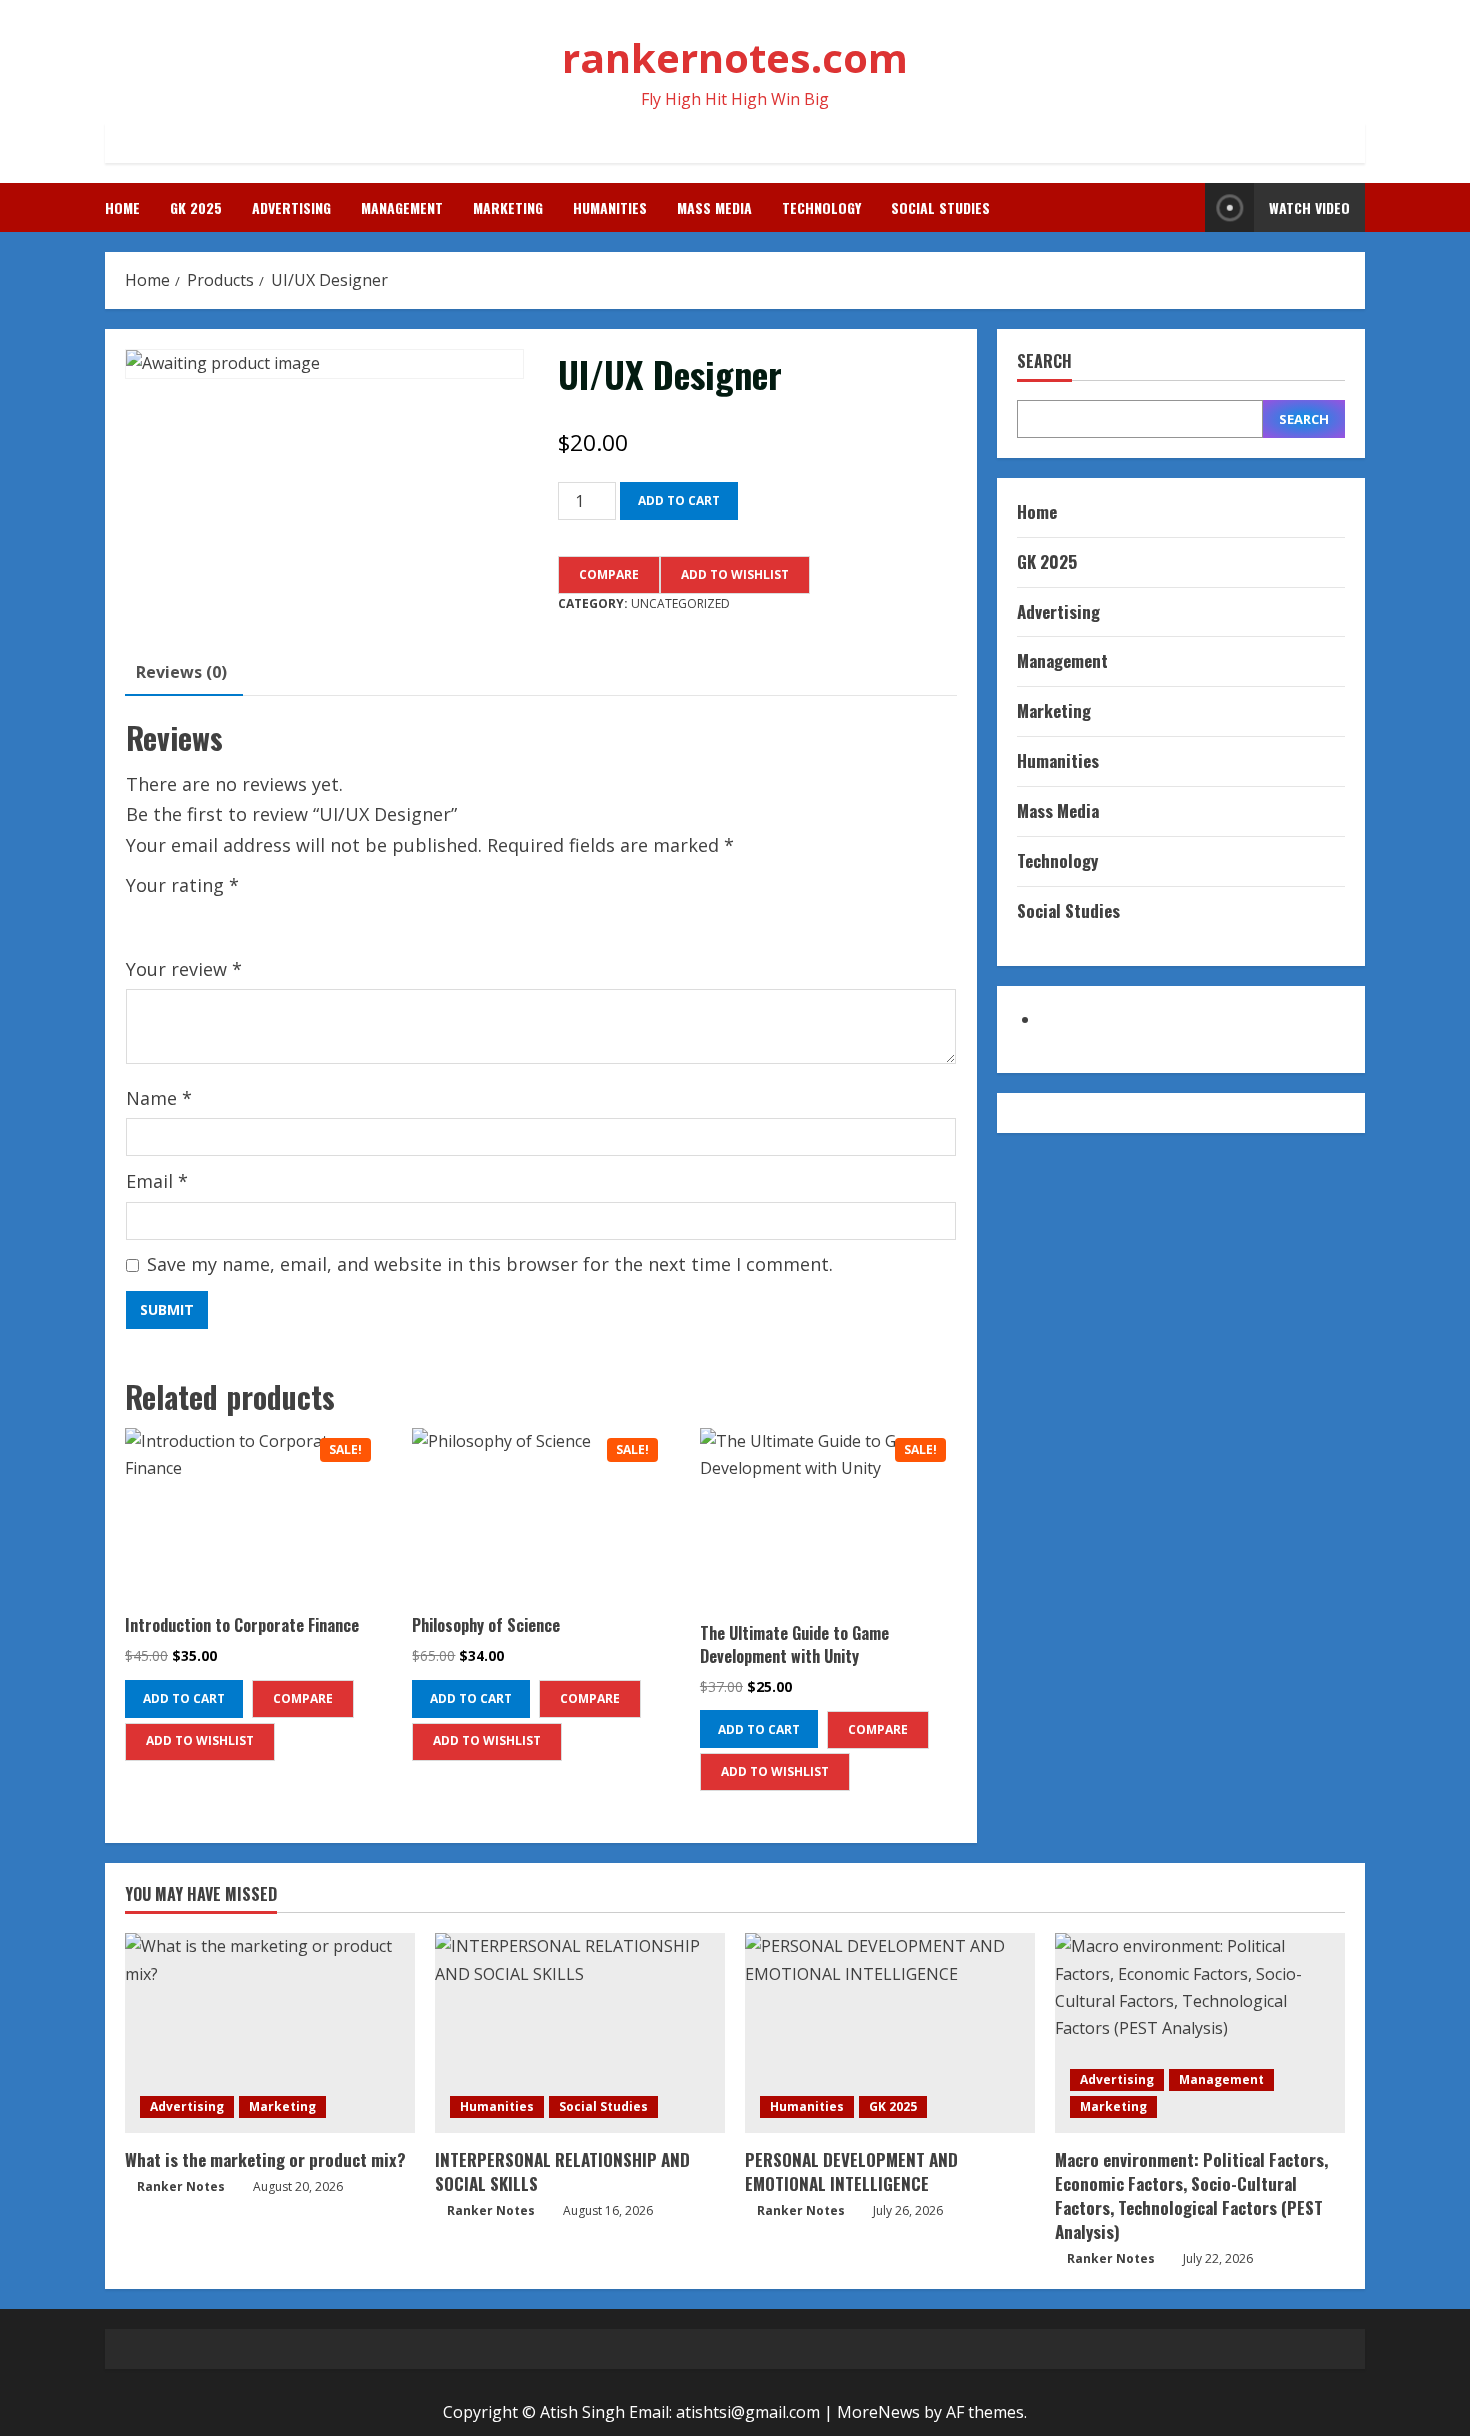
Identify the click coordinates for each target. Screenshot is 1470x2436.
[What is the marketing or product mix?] (270, 2033)
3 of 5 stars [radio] (196, 918)
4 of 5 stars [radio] (225, 918)
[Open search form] (1184, 207)
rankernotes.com (735, 57)
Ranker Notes (181, 2186)
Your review (184, 969)
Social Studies (940, 207)
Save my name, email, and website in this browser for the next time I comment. (490, 1264)
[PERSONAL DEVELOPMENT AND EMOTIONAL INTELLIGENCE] (890, 2033)
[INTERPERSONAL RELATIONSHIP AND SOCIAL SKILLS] (580, 2033)
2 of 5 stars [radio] (167, 918)
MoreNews (878, 2412)
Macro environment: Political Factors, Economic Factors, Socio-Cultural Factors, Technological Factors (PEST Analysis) (1191, 2195)
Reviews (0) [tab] (181, 672)
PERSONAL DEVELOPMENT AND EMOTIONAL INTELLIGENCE (851, 2171)
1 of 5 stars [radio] (138, 918)
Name (159, 1098)
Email (157, 1181)
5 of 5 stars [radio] (254, 918)
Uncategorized (680, 603)
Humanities (610, 207)
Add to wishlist (735, 574)
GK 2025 (196, 207)
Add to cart (679, 500)
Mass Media (714, 207)
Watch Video (1309, 207)
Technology (821, 207)
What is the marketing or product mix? (265, 2159)
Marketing (508, 207)
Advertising (291, 207)
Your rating (182, 885)
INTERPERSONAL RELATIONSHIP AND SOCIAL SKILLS (562, 2171)
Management (402, 207)
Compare (609, 574)
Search (1044, 361)
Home (122, 207)
